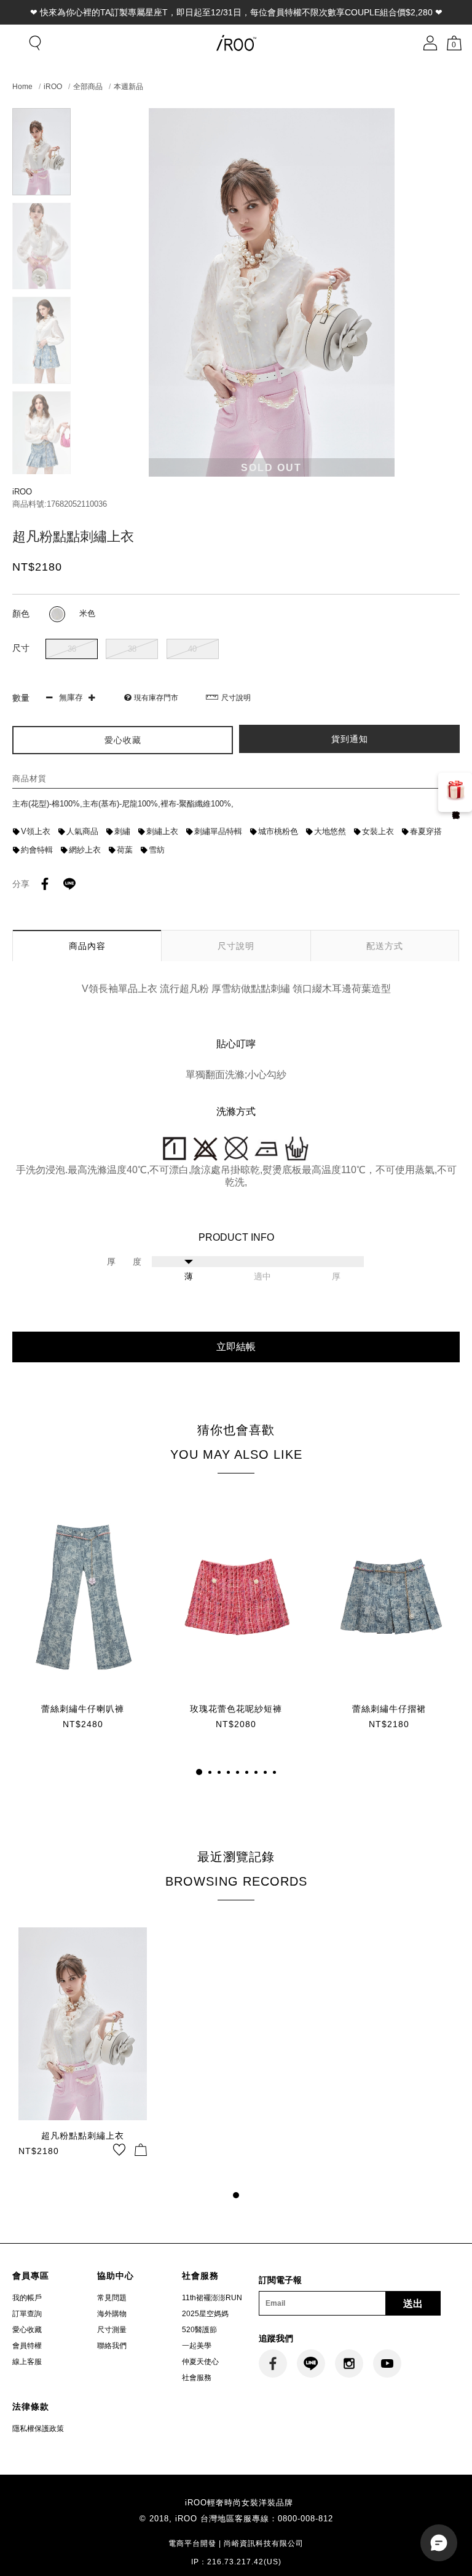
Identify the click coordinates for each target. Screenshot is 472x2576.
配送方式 (385, 946)
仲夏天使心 (200, 2362)
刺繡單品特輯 (218, 831)
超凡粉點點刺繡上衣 (83, 2136)
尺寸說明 (236, 698)
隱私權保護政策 (38, 2429)
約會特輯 (37, 850)
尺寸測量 (112, 2330)
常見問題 (112, 2298)
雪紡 (157, 850)
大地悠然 (330, 831)
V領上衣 (36, 831)
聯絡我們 (112, 2346)
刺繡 (122, 831)
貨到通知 (350, 739)
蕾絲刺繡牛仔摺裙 (389, 1709)
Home (22, 87)
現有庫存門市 (156, 698)
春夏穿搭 (426, 831)
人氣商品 (82, 831)
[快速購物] (141, 2150)
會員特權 (27, 2346)
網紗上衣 (85, 850)
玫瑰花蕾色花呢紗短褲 (236, 1709)
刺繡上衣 (162, 831)
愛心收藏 (27, 2330)
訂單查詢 (27, 2314)
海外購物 (112, 2314)
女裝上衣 (378, 831)
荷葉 (125, 850)
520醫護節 (199, 2330)
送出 (413, 2304)
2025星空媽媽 (205, 2314)
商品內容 (87, 946)
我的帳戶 (27, 2298)
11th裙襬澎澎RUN (212, 2298)
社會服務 (197, 2378)
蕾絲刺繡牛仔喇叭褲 (83, 1709)
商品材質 (29, 779)
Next (41, 469)
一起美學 (197, 2346)
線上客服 (27, 2362)
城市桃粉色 (278, 831)
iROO (53, 87)
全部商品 (88, 87)
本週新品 (128, 87)
